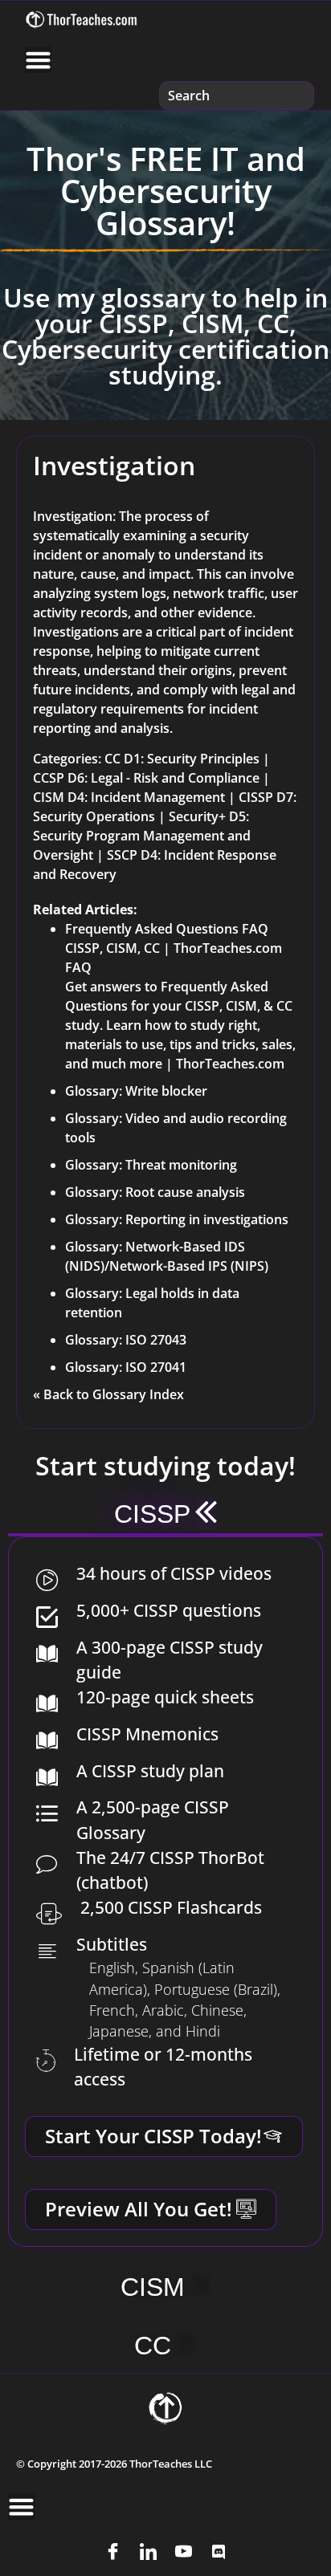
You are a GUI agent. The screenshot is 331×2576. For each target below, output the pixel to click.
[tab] (165, 1516)
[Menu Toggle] (38, 60)
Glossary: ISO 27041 (126, 1367)
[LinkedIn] (148, 2552)
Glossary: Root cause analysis (155, 1192)
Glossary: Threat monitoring (151, 1165)
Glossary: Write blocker (136, 1091)
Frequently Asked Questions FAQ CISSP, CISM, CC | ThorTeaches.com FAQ (174, 948)
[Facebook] (112, 2552)
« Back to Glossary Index (108, 1394)
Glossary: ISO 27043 (126, 1340)
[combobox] (237, 96)
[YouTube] (183, 2552)
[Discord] (219, 2552)
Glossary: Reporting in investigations (177, 1219)
